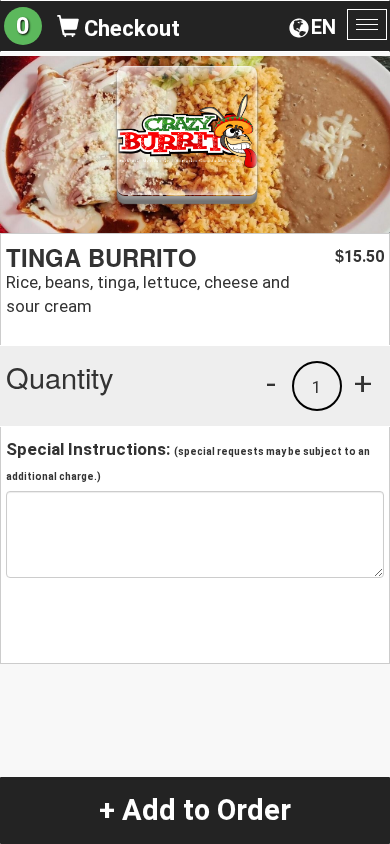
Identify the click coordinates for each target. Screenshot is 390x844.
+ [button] (363, 383)
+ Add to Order (195, 810)
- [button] (271, 383)
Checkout (129, 28)
